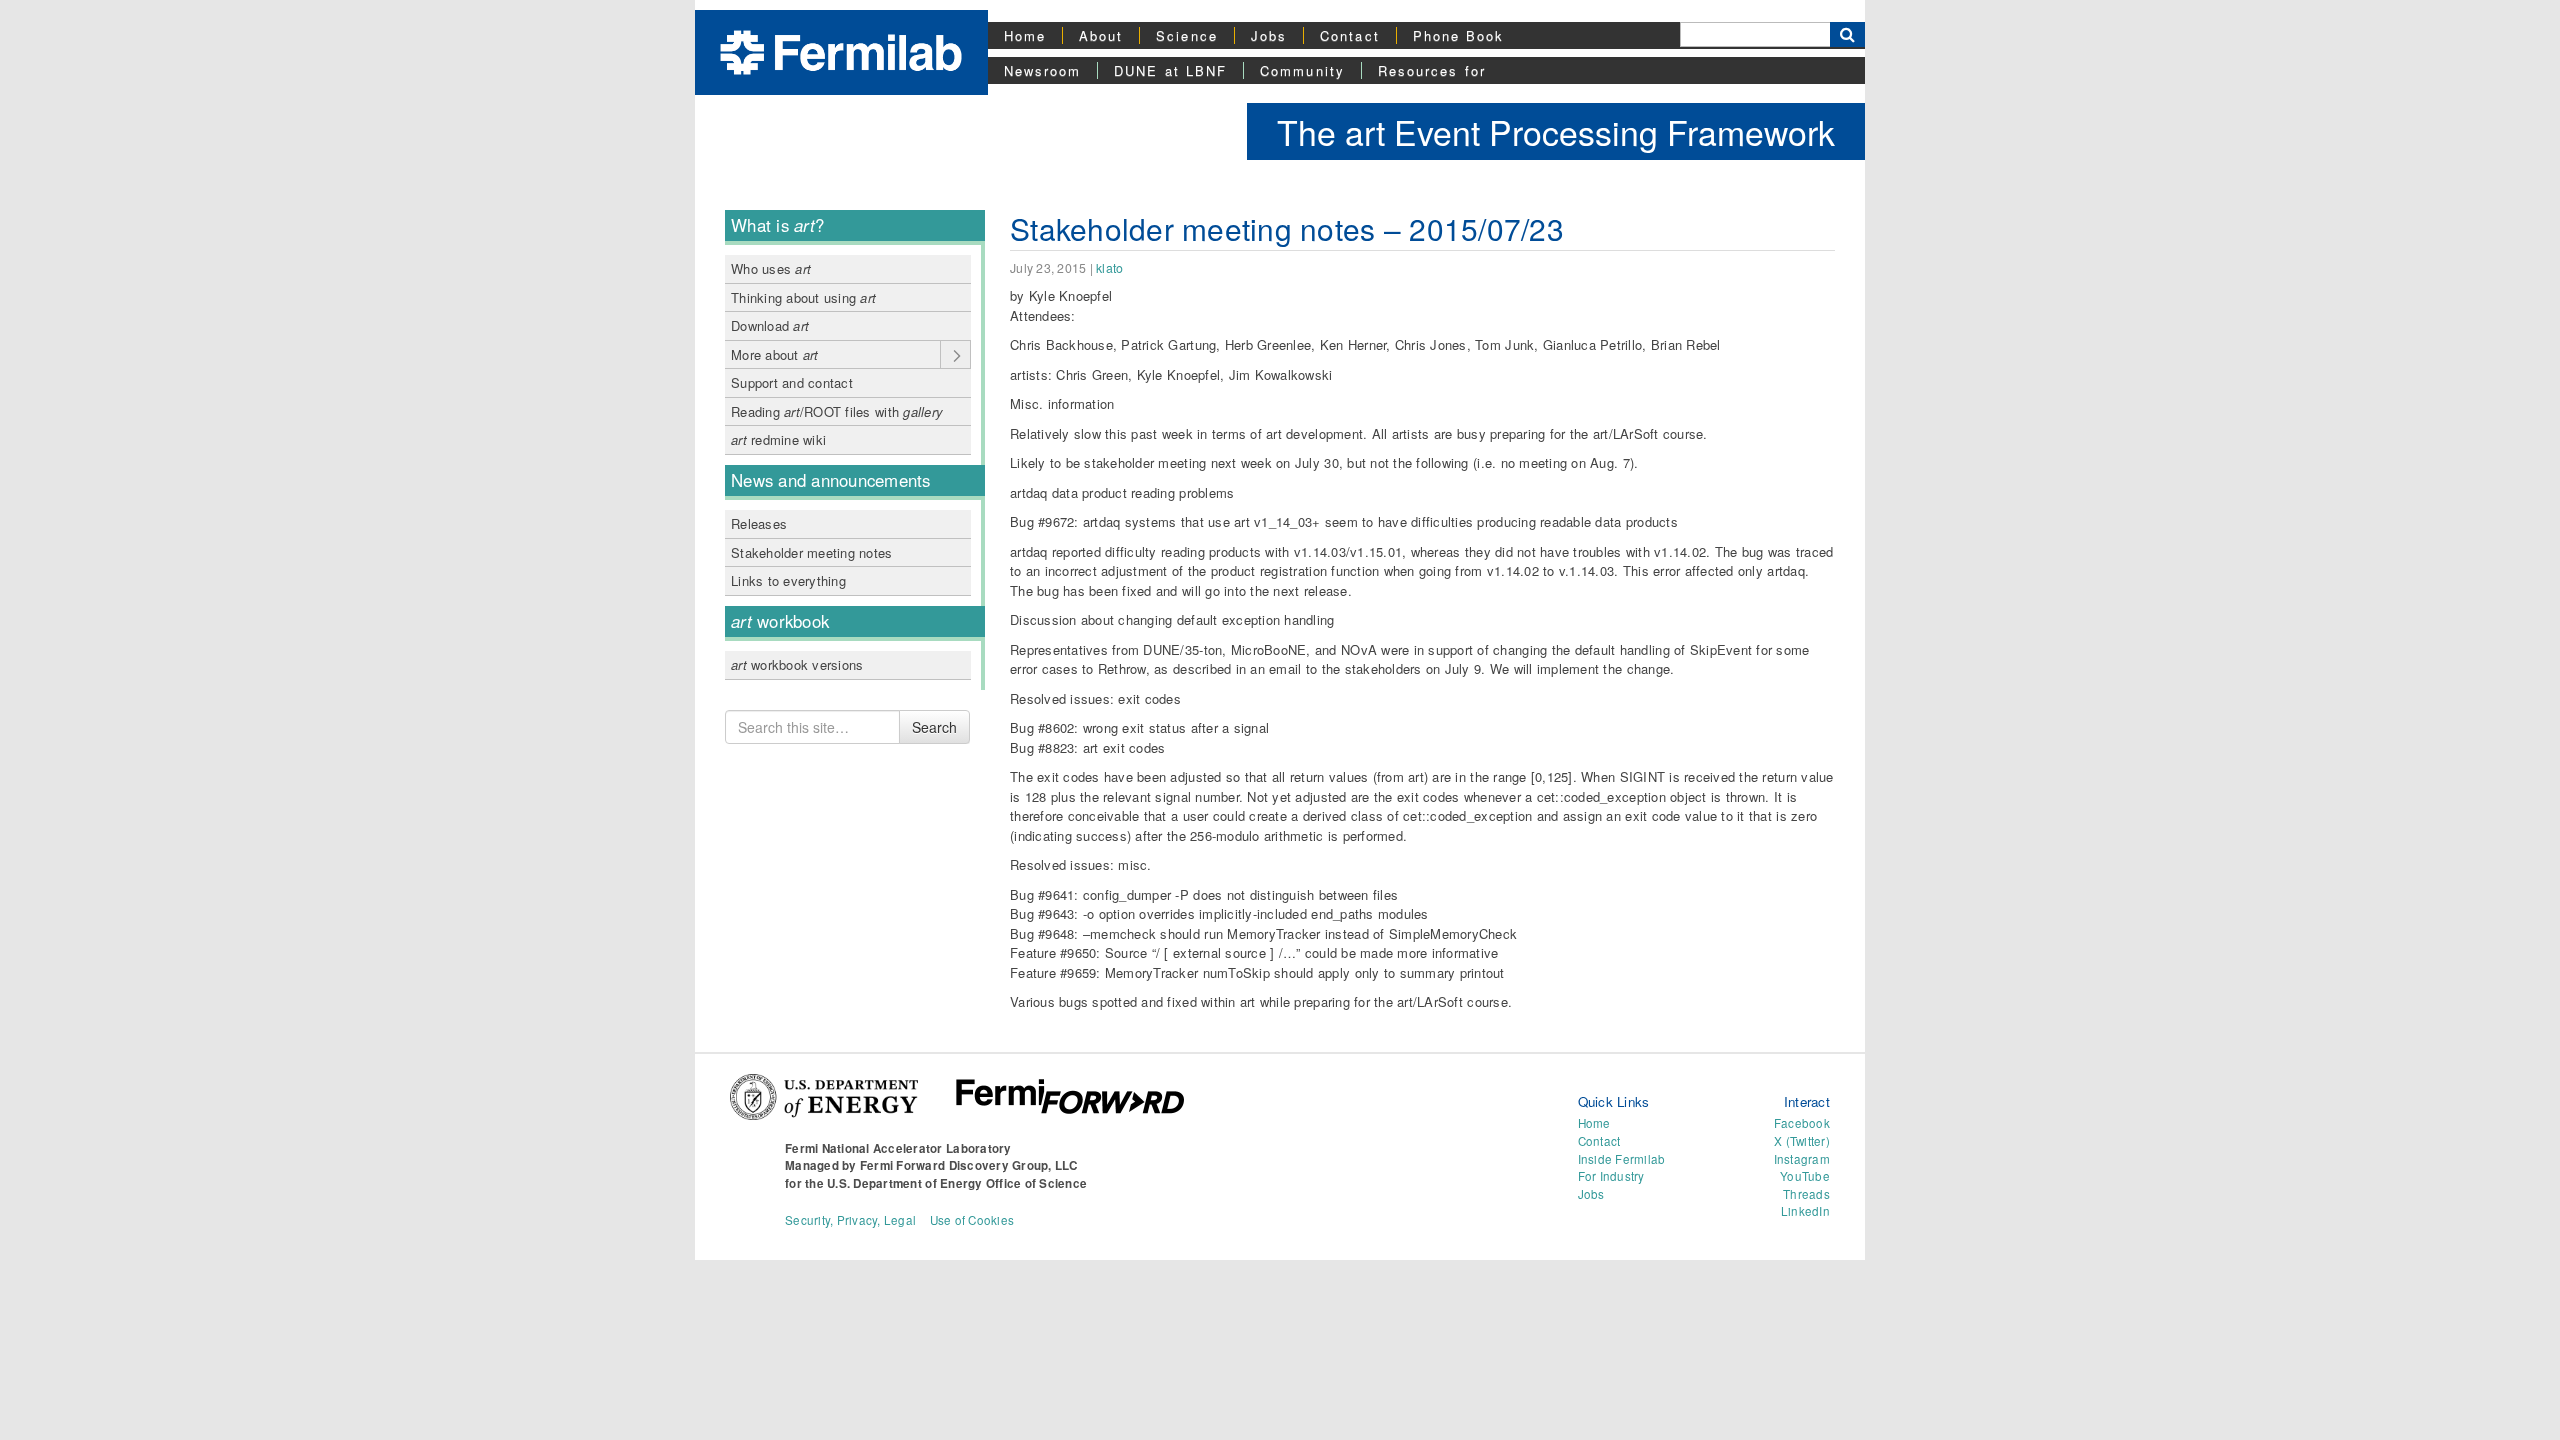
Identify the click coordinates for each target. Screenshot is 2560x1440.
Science (1187, 35)
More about (775, 354)
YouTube (1805, 1176)
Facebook (1802, 1123)
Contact (1350, 35)
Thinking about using (803, 297)
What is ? (777, 225)
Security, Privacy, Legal (850, 1220)
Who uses (771, 268)
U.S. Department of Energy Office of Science (957, 1183)
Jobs (1269, 35)
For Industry (1611, 1176)
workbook (780, 621)
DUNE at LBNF (1170, 70)
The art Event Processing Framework (1556, 131)
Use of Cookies (972, 1220)
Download (770, 325)
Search (934, 727)
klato (1109, 268)
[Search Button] (1847, 34)
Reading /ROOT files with (837, 411)
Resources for (1432, 70)
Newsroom (1043, 70)
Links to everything (788, 580)
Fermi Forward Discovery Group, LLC (969, 1165)
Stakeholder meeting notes (812, 552)
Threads (1806, 1194)
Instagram (1802, 1159)
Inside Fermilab (1622, 1159)
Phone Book (1459, 35)
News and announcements (831, 480)
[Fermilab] (841, 50)
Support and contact (792, 382)
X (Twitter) (1802, 1141)
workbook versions (797, 664)
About (1101, 35)
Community (1302, 70)
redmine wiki (778, 439)
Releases (759, 523)
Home (1025, 35)
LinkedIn (1805, 1211)
